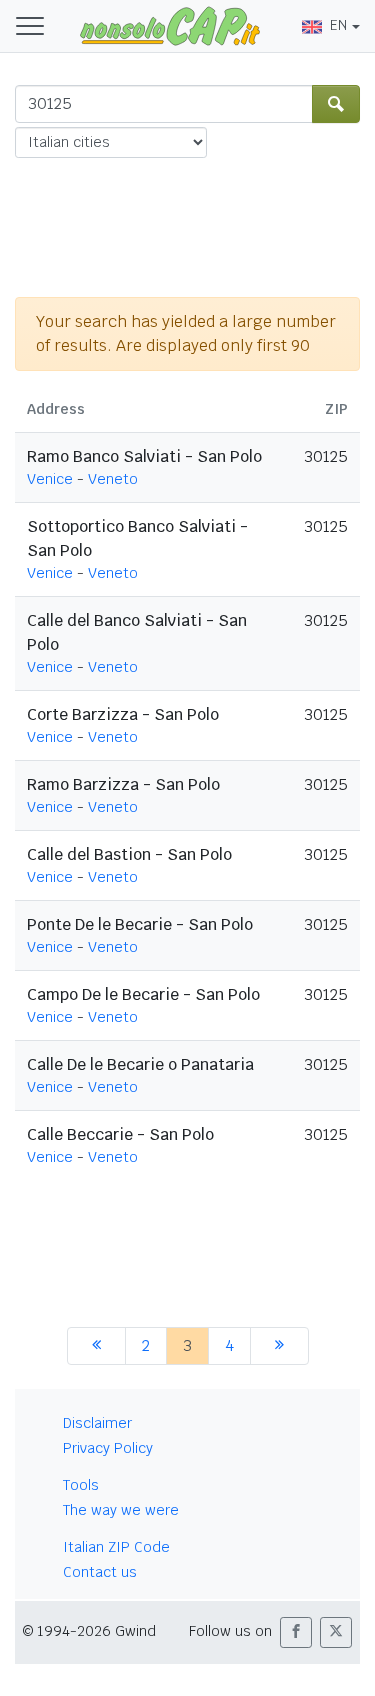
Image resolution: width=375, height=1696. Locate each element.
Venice (50, 479)
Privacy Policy (108, 1448)
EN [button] (338, 25)
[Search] (336, 104)
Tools (81, 1485)
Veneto (113, 479)
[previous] (96, 1346)
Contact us (100, 1572)
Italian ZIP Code (116, 1547)
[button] (296, 1632)
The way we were (121, 1510)
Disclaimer (97, 1423)
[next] (279, 1346)
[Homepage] (170, 25)
